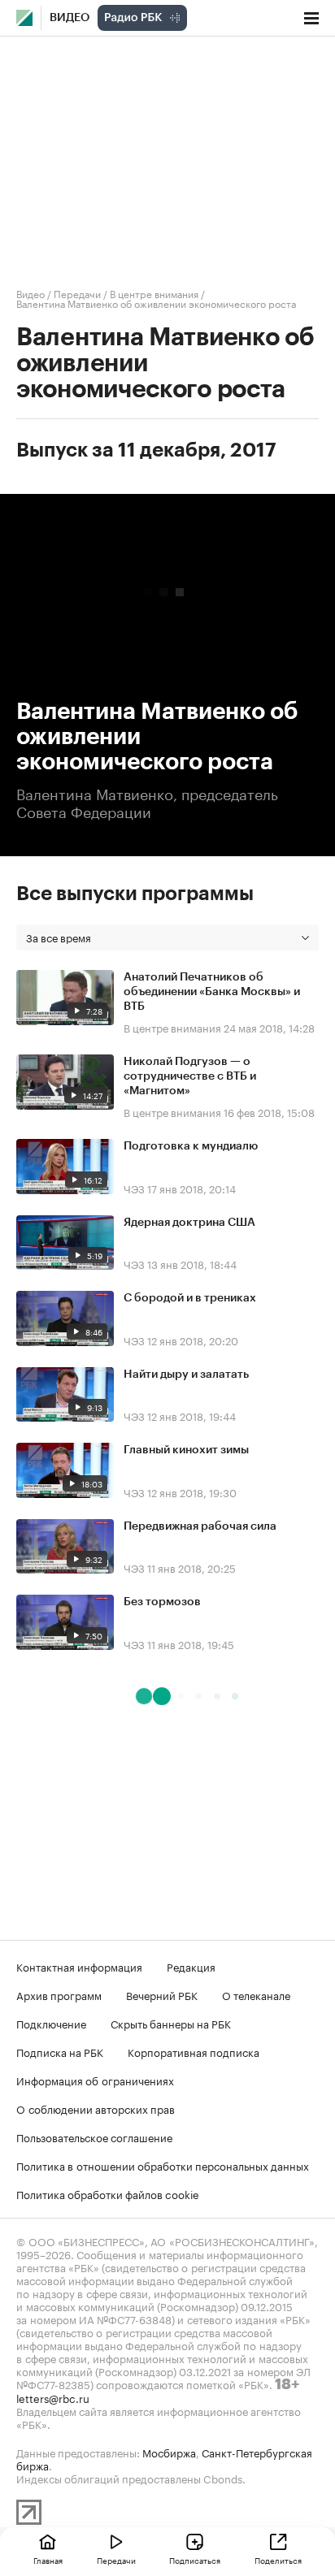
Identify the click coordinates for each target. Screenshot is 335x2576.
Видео (70, 18)
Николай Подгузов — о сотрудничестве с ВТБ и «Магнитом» (190, 1076)
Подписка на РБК (60, 2051)
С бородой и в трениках (190, 1298)
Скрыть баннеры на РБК (171, 2023)
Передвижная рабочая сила (200, 1526)
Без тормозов (162, 1602)
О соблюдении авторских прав (96, 2108)
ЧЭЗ (134, 1188)
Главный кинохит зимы (186, 1450)
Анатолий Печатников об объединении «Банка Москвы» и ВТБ (212, 992)
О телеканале (256, 1994)
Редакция (191, 1966)
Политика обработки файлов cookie (108, 2193)
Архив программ (59, 1994)
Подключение (51, 2023)
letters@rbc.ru (53, 2397)
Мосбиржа (169, 2452)
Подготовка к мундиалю (191, 1146)
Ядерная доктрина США (189, 1223)
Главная (48, 2560)
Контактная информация (79, 1966)
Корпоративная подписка (194, 2051)
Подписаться (195, 2560)
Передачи (77, 293)
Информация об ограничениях (95, 2080)
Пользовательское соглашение (94, 2137)
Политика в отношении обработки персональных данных (163, 2165)
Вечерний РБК (162, 1994)
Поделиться (278, 2560)
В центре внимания (154, 293)
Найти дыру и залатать (186, 1375)
